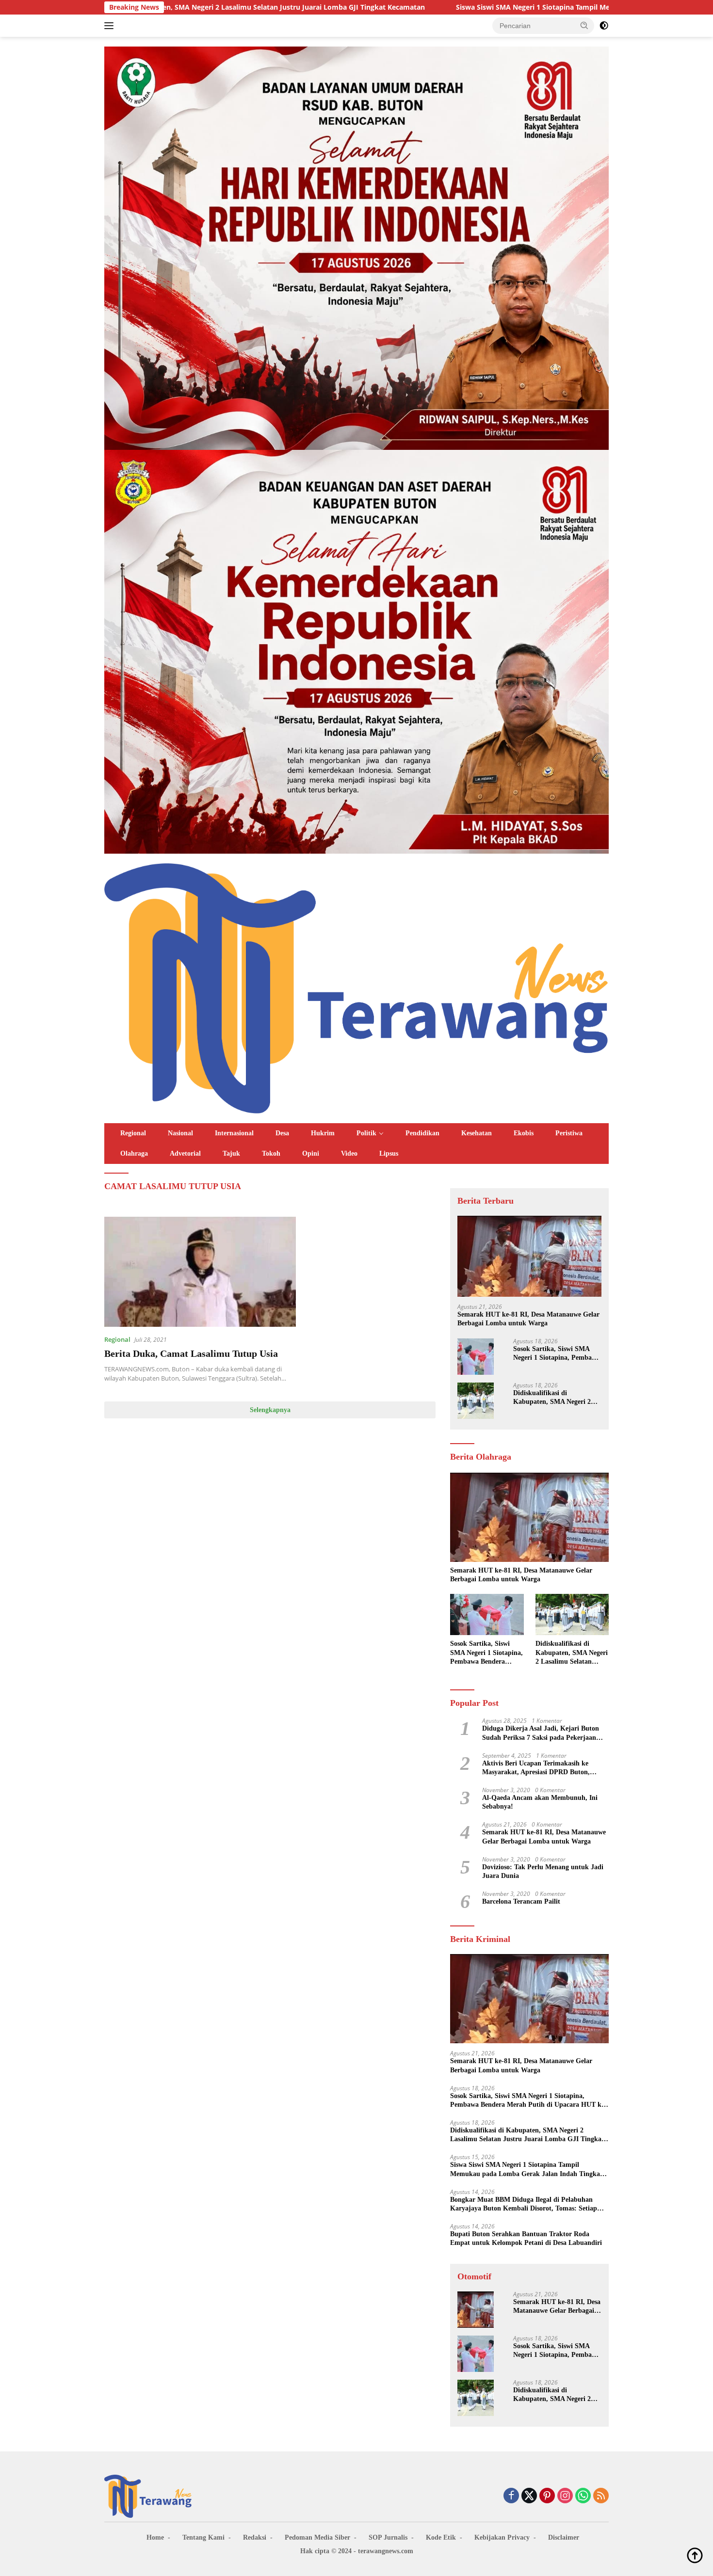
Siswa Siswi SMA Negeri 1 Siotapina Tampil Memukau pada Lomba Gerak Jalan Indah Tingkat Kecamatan (476, 7)
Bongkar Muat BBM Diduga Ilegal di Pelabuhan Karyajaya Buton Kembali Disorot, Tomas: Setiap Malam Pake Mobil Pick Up (524, 2205)
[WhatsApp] (583, 2496)
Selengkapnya (270, 1410)
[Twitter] (529, 2496)
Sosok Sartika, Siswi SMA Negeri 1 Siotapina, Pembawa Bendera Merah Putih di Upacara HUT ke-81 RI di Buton (557, 1354)
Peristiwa (569, 1133)
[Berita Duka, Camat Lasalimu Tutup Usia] (200, 1272)
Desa (282, 1133)
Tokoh (271, 1153)
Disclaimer (564, 2537)
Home (155, 2537)
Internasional (234, 1133)
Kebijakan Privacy (502, 2537)
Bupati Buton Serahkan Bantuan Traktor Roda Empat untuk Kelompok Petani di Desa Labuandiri (526, 2239)
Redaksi (255, 2537)
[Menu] (111, 26)
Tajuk (231, 1153)
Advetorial (185, 1153)
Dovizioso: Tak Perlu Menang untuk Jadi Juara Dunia (543, 1872)
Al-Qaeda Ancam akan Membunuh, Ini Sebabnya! (540, 1803)
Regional (133, 1133)
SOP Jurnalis (388, 2537)
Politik (366, 1133)
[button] (584, 25)
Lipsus (389, 1153)
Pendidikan (422, 1133)
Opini (311, 1153)
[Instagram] (565, 2496)
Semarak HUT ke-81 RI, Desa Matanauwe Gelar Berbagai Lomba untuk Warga (528, 1319)
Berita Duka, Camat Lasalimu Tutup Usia (191, 1353)
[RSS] (601, 2496)
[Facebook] (511, 2496)
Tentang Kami (203, 2537)
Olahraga (134, 1153)
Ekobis (524, 1133)
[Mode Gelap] (604, 26)
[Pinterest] (547, 2496)
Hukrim (323, 1133)
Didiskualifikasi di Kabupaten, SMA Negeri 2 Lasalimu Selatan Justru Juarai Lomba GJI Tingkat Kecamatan (553, 1398)
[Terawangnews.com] (356, 987)
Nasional (180, 1133)
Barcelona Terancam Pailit (521, 1902)
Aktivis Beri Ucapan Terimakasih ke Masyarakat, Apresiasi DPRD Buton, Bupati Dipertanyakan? (536, 1768)
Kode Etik (441, 2537)
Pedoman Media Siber (317, 2537)
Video (349, 1153)
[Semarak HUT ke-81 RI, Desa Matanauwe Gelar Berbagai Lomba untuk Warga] (529, 1256)
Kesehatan (477, 1133)
